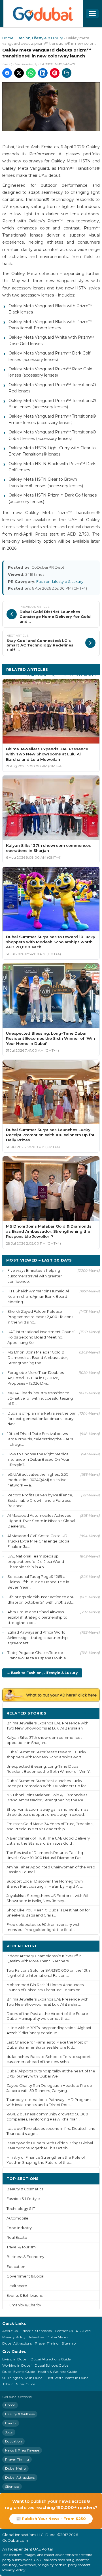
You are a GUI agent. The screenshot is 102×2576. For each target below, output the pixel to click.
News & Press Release (22, 2450)
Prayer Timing (47, 2343)
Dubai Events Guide (19, 2372)
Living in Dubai (15, 2359)
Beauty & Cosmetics (25, 2189)
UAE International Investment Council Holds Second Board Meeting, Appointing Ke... (41, 1337)
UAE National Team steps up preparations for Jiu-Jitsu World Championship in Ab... (36, 1561)
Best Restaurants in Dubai (68, 2378)
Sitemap (69, 2343)
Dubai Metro (57, 2337)
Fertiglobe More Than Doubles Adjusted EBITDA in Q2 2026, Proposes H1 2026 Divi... (36, 1378)
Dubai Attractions (17, 2343)
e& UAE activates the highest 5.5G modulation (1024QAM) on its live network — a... (38, 1480)
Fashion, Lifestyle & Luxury (40, 38)
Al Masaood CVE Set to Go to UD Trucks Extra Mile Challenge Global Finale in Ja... (39, 1541)
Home (8, 38)
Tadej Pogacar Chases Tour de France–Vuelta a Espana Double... (38, 1655)
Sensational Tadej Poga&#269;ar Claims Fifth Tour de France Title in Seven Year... (38, 1582)
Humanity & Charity (24, 2305)
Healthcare (17, 2286)
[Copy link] (67, 73)
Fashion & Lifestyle (23, 2199)
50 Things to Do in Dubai (23, 2378)
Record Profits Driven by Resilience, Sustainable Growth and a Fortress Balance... (40, 1500)
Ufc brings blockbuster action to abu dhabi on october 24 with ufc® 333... (41, 1599)
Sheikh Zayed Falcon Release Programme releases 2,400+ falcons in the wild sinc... (40, 1317)
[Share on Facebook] (7, 73)
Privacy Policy (14, 2337)
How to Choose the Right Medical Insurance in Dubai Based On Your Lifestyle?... (38, 1459)
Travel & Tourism (21, 2247)
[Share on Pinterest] (55, 73)
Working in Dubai (17, 2365)
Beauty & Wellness (20, 2414)
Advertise (36, 2337)
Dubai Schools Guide (51, 2365)
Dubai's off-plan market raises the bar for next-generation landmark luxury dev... (42, 1419)
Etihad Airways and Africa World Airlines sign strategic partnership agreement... (38, 1638)
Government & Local (25, 2276)
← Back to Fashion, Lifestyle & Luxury (42, 1673)
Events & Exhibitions (25, 2295)
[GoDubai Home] (43, 14)
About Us (10, 2331)
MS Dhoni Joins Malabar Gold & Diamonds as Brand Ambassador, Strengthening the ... (38, 1357)
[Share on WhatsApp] (31, 73)
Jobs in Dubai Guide (19, 2384)
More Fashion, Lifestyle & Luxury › (61, 675)
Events (11, 2423)
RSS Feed (83, 2331)
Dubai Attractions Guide (51, 2359)
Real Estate (17, 2237)
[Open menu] (92, 14)
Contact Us (64, 2331)
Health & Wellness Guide (57, 2372)
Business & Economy (25, 2257)
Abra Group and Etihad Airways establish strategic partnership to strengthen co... (37, 1617)
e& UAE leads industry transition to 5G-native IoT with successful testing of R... (40, 1398)
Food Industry (19, 2228)
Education (16, 2267)
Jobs (9, 2432)
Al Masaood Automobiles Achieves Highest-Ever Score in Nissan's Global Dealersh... (41, 1521)
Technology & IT (21, 2209)
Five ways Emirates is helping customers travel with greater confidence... (35, 1276)
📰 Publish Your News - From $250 (51, 2519)
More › (89, 1713)
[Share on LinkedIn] (43, 73)
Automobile (17, 2218)
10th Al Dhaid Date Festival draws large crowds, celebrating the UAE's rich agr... (40, 1439)
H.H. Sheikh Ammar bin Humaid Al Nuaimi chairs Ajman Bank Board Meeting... (38, 1296)
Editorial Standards (36, 2331)
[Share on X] (19, 73)
